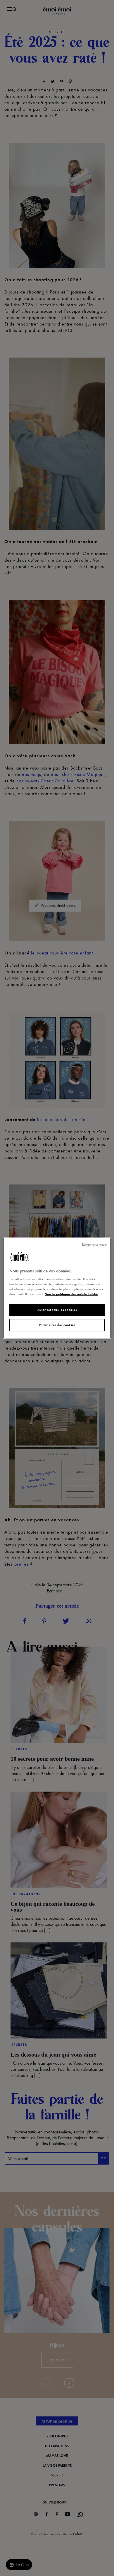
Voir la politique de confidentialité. (71, 1294)
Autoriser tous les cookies (57, 1310)
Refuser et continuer (94, 1245)
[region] (57, 1288)
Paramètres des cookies (57, 1325)
